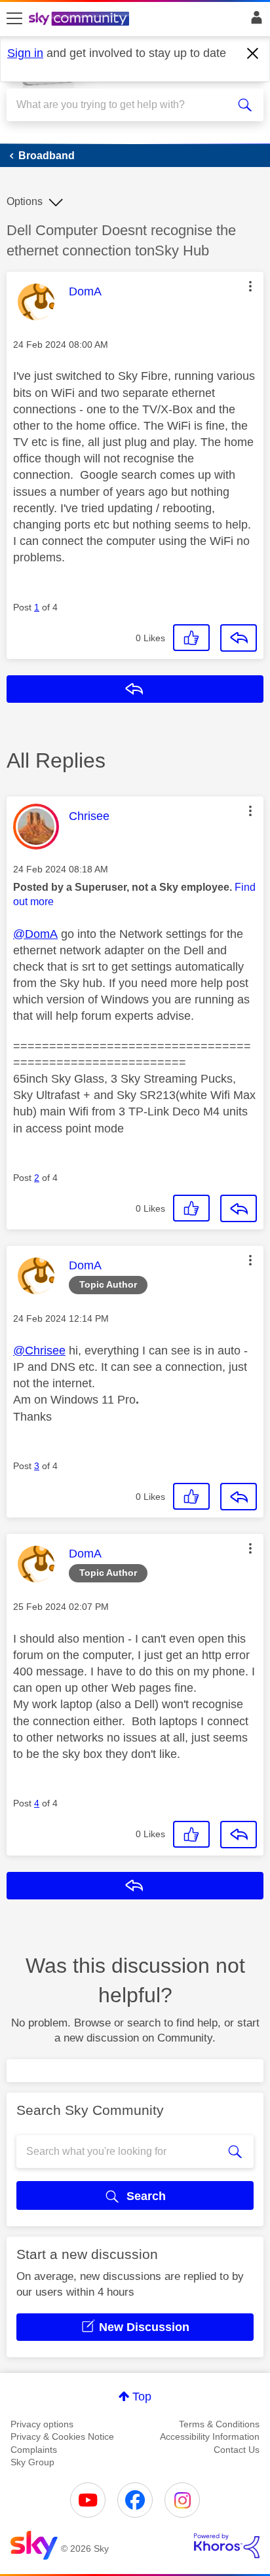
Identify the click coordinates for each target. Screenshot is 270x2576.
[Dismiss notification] (253, 54)
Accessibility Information (210, 2436)
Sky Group (32, 2462)
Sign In (254, 21)
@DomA (35, 934)
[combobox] (122, 105)
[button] (250, 286)
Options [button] (25, 201)
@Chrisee (39, 1351)
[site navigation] (14, 19)
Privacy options (42, 2424)
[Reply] (239, 638)
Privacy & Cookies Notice (62, 2436)
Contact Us (237, 2450)
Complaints (34, 2450)
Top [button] (142, 2397)
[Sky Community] (81, 20)
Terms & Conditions (219, 2424)
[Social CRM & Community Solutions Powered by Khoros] (227, 2546)
